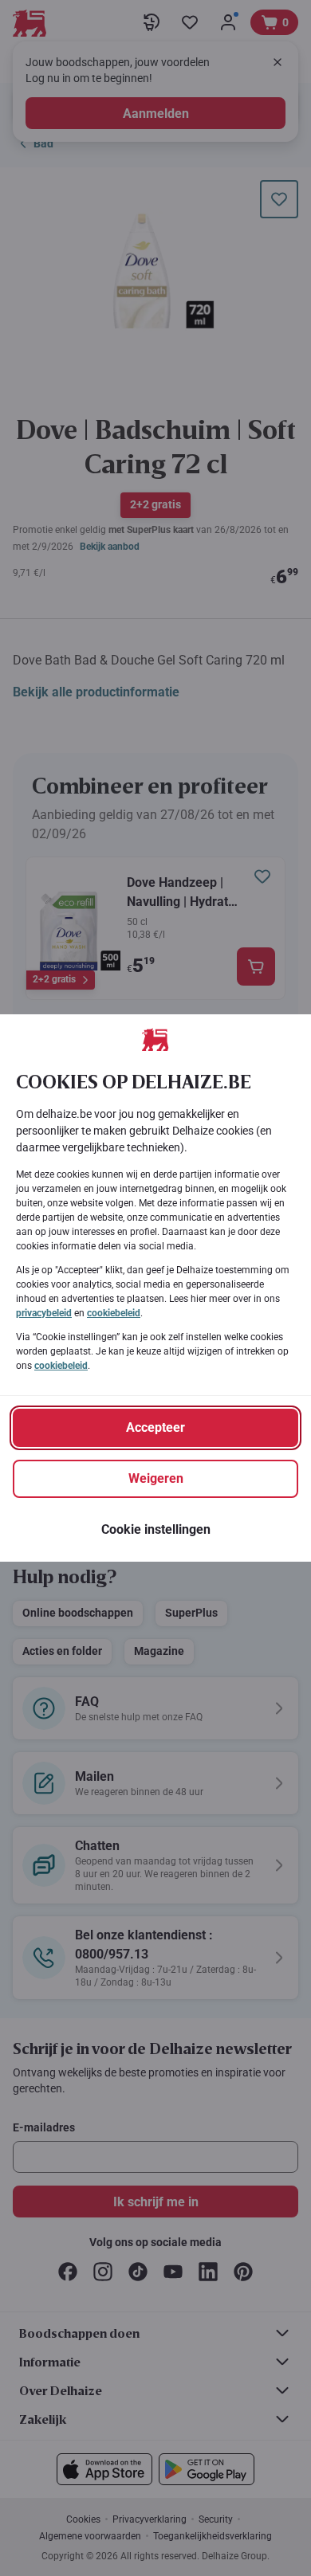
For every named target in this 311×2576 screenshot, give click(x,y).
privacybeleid (44, 1313)
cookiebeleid (114, 1313)
